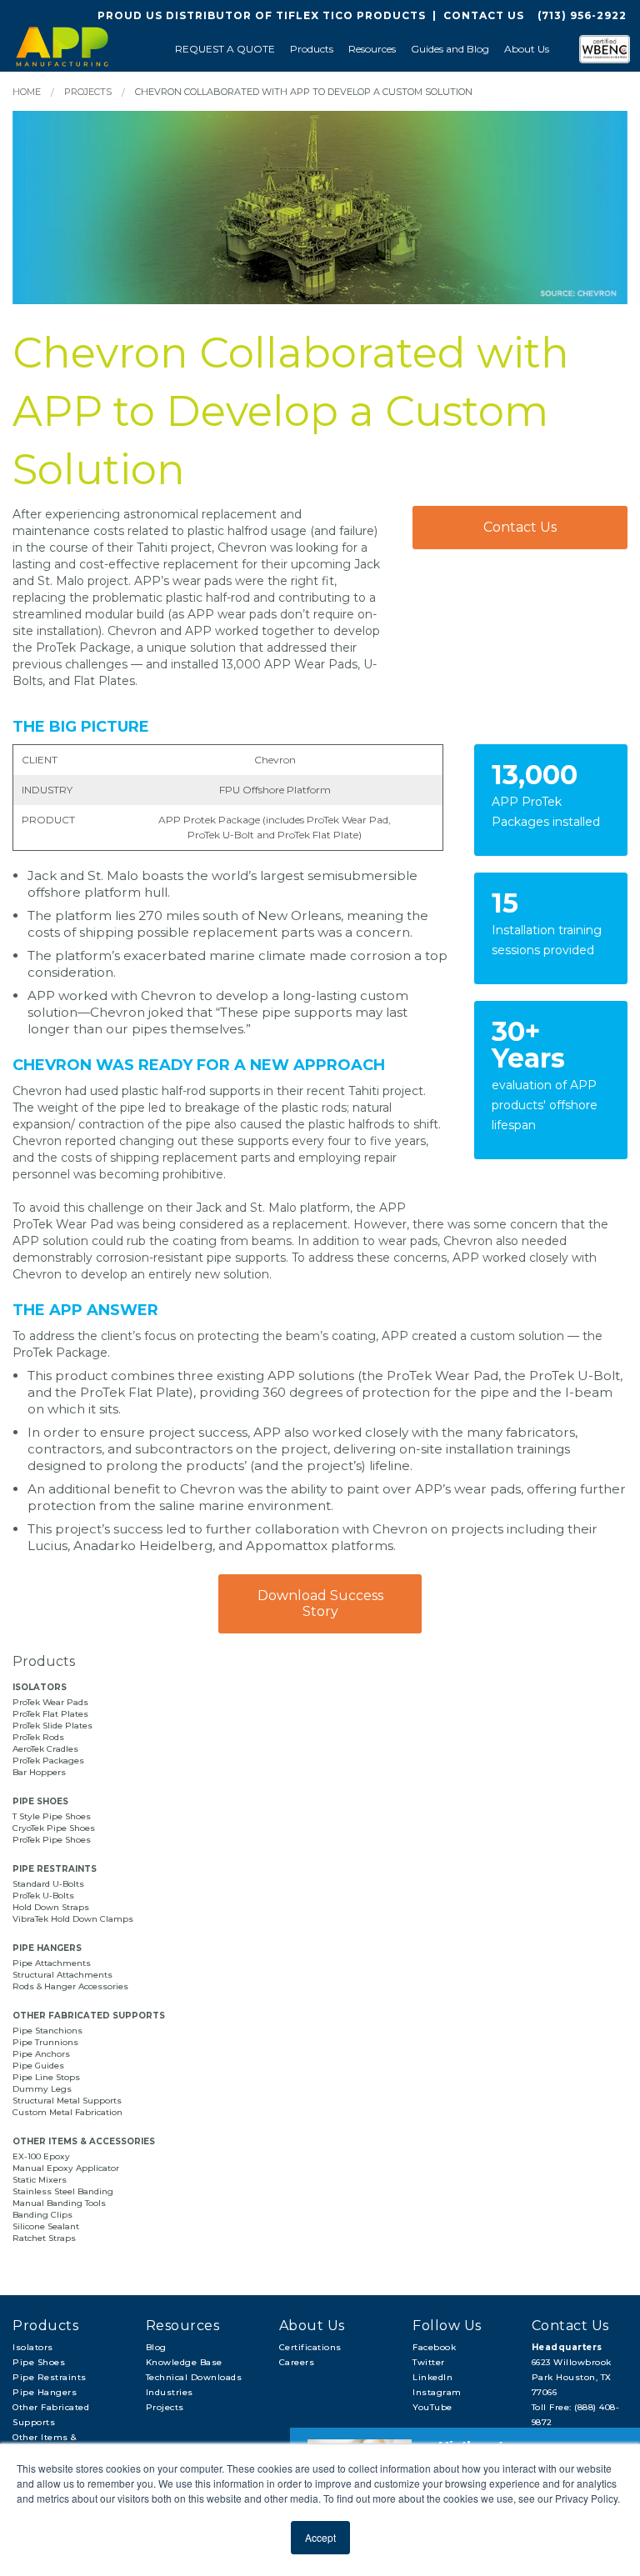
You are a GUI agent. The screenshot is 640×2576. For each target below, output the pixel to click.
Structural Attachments (62, 1975)
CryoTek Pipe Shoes (54, 1828)
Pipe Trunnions (45, 2042)
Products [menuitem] (312, 49)
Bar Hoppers (39, 1772)
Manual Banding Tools (59, 2203)
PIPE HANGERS (47, 1948)
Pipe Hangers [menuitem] (45, 2392)
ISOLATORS (40, 1687)
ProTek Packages (48, 1761)
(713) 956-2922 (582, 15)
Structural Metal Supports (67, 2101)
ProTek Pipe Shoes (52, 1840)
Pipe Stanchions (47, 2031)
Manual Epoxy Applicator (66, 2168)
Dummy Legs (42, 2089)
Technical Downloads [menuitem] (194, 2377)
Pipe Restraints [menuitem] (50, 2377)
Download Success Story (320, 1603)
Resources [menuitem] (372, 49)
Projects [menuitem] (165, 2407)
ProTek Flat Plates (50, 1714)
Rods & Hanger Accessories (70, 1986)
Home (27, 92)
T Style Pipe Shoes (52, 1816)
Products (44, 1661)
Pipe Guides (38, 2066)
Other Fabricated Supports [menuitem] (51, 2415)
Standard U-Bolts (48, 1884)
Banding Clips (42, 2215)
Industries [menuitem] (170, 2392)
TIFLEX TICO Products (351, 15)
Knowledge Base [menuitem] (184, 2362)
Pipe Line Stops (46, 2077)
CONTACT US (484, 15)
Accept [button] (320, 2537)
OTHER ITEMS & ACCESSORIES (84, 2141)
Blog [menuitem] (156, 2347)
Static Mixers (40, 2180)
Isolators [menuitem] (33, 2347)
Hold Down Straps (51, 1907)
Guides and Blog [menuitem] (450, 49)
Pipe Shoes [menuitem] (39, 2362)
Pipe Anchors (41, 2054)
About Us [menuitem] (527, 49)
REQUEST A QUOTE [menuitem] (225, 49)
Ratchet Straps (44, 2238)
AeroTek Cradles (45, 1749)
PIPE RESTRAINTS (55, 1869)
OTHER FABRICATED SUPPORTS (89, 2016)
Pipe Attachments (53, 1963)
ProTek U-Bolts (43, 1896)
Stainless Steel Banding (63, 2191)
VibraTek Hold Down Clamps (73, 1919)
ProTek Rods (38, 1737)
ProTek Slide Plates (52, 1726)
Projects (88, 92)
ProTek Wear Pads (50, 1702)
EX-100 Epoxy (41, 2156)
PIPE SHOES (40, 1801)
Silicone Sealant (46, 2226)
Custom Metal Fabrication (67, 2112)
